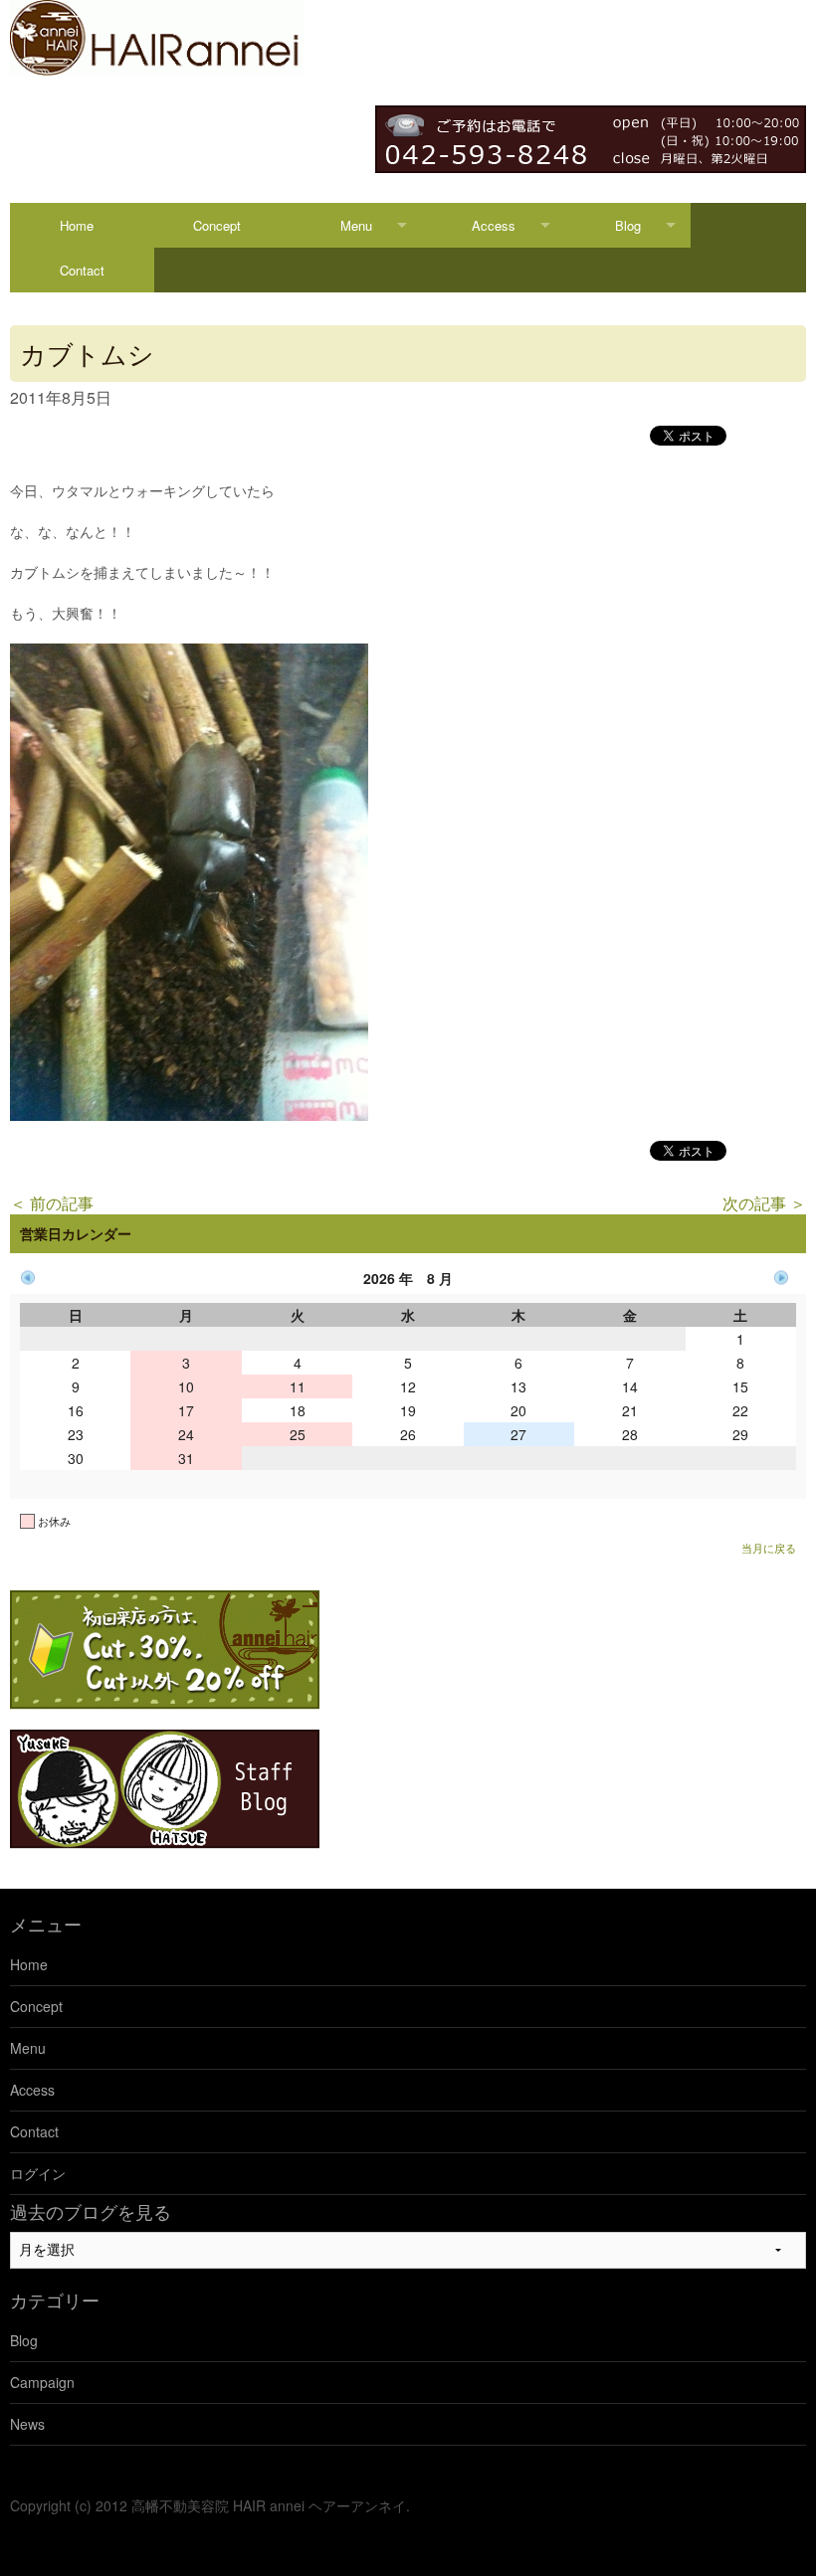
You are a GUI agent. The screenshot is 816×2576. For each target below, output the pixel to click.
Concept (217, 225)
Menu (356, 225)
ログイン (38, 2173)
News (27, 2424)
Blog (628, 225)
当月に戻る (769, 1548)
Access (494, 225)
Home (77, 225)
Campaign (42, 2382)
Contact (82, 270)
